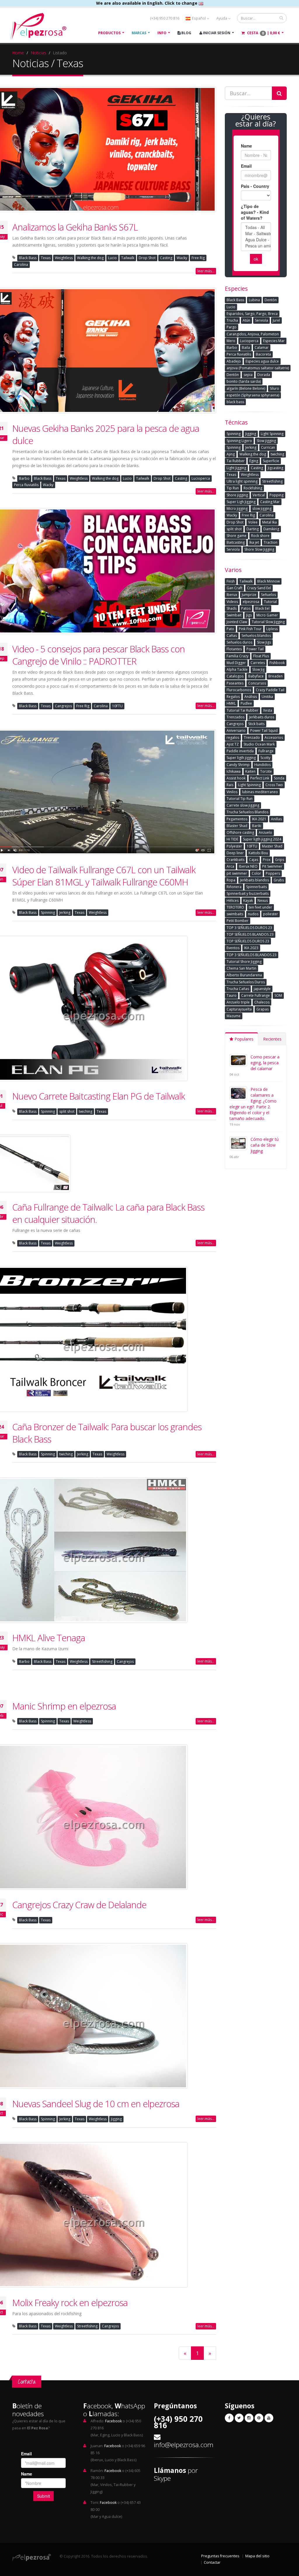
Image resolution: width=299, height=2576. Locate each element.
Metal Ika (270, 522)
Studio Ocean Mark (259, 744)
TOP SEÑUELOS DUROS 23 (248, 941)
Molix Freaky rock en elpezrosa (70, 2303)
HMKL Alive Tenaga (49, 1638)
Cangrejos (63, 706)
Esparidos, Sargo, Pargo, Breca (252, 314)
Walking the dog (90, 258)
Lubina (254, 300)
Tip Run (233, 488)
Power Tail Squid (264, 730)
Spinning (48, 912)
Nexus (263, 900)
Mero (231, 341)
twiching (86, 1111)
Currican (268, 447)
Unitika (267, 697)
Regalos (233, 697)
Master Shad (272, 846)
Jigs (249, 615)
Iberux (232, 595)
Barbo (24, 478)
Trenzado (252, 737)
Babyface (256, 676)
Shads (232, 608)
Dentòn (271, 300)
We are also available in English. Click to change (147, 3)
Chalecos (262, 1002)
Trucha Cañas (238, 989)
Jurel (276, 320)
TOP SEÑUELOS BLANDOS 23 (250, 934)
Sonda (279, 778)
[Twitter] (239, 2418)
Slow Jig (258, 669)
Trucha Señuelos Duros (246, 982)
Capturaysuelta (239, 1009)
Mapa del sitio (257, 2556)
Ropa (231, 880)
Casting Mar (270, 502)
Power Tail (255, 649)
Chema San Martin (241, 968)
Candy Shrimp (238, 765)
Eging (254, 461)
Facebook (113, 2421)
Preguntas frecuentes (220, 2556)
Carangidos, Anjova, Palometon (253, 334)
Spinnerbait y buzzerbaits (248, 893)
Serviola (261, 320)
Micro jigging (237, 508)
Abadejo (234, 361)
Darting (253, 529)
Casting (166, 258)
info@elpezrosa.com (184, 2445)
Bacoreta (263, 354)
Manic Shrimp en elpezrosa (64, 1706)
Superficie (271, 461)
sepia (248, 375)
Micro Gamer (267, 615)
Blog (186, 33)
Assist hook (236, 778)
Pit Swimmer (272, 866)
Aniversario (236, 730)
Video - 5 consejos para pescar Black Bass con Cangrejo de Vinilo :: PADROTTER (99, 655)
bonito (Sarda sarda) (244, 381)
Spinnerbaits (257, 887)
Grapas (263, 1009)
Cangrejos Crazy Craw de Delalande (79, 1905)
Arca (230, 866)
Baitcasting (236, 542)
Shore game (237, 536)
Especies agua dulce (262, 361)
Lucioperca (201, 478)
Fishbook (277, 663)
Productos (109, 33)
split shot (67, 1111)
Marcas (139, 33)
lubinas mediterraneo (260, 792)
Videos (232, 602)
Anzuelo (265, 832)
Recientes (272, 1039)
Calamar (262, 347)
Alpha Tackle (237, 669)
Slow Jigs (264, 642)
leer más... (206, 271)
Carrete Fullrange (255, 995)
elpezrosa (251, 602)
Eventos (233, 948)
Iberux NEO (248, 866)
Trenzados (235, 717)
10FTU (117, 706)
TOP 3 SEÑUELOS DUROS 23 (249, 928)
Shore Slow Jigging (259, 549)
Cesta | (263, 33)
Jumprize (249, 595)
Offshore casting (240, 832)
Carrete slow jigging (243, 805)
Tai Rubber (236, 461)
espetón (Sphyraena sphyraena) (253, 395)
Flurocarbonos (239, 690)
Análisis (251, 697)
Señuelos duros (239, 642)
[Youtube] (269, 2418)
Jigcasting (275, 468)
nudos (253, 914)
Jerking (65, 912)
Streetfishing (102, 1661)
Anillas (276, 819)
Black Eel (262, 608)
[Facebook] (229, 2418)
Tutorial (270, 602)
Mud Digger (236, 663)
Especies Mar (274, 341)
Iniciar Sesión (216, 33)
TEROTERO (235, 907)
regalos (233, 737)
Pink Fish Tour (250, 629)
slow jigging (262, 508)
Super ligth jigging (241, 758)
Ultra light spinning (242, 481)
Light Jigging (236, 468)
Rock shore (260, 536)
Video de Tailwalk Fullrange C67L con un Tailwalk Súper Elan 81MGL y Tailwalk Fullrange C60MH (104, 876)
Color (256, 873)
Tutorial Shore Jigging (244, 962)
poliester (271, 914)
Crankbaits (235, 860)
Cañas (232, 636)
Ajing (231, 454)
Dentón (233, 375)
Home (18, 53)
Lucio (112, 258)
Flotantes (234, 649)
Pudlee (246, 703)
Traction (271, 542)
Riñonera (234, 887)
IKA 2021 (259, 819)
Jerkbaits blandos (254, 880)
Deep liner (235, 853)
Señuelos (268, 595)
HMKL (231, 703)
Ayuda (222, 18)
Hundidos (263, 765)
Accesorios (274, 737)
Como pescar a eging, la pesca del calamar (265, 1063)
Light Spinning (272, 434)
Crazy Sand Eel (259, 588)
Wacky (182, 258)
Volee (253, 522)
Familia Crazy (238, 656)
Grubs (279, 880)
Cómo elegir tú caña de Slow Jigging (265, 1145)
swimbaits (235, 914)
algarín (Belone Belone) (246, 388)
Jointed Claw (237, 622)
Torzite (266, 771)
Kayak (248, 900)
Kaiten (250, 771)
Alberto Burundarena (244, 975)
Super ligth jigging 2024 (262, 839)
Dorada (264, 375)
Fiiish (231, 581)
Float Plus (261, 656)
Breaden (275, 676)
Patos (246, 608)
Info (162, 33)
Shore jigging (237, 495)
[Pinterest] (259, 2418)
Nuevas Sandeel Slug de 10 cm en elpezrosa (96, 2104)
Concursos (257, 683)
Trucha (232, 320)
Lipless (272, 629)
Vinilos (232, 792)
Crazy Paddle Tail (270, 690)
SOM (278, 995)
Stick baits (256, 724)
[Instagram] (249, 2418)
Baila (246, 347)
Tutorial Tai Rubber (242, 710)
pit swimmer (237, 873)
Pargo (232, 327)
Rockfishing (253, 488)
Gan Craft (234, 588)
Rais (230, 785)
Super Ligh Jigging (241, 502)
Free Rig (198, 258)
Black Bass (28, 258)
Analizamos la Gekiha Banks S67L (75, 227)
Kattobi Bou (258, 853)
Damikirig (271, 529)
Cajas (254, 860)
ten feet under (260, 907)
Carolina (21, 265)
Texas (46, 258)
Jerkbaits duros (262, 717)
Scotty (265, 758)
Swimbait (234, 615)
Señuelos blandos (256, 636)
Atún (246, 320)
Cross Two (274, 785)
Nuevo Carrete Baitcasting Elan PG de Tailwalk (99, 1096)
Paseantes (235, 683)
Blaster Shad (237, 826)
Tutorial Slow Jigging (268, 622)
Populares (243, 1039)
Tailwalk (128, 258)
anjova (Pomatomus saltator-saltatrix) (258, 368)
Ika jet (254, 542)
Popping (277, 495)
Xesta (268, 710)
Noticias (38, 53)
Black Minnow (268, 581)
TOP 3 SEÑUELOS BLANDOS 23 (252, 955)
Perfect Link (260, 778)
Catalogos (235, 676)
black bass (235, 402)
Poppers (273, 873)
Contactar (212, 2562)
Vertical (259, 495)
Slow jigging (266, 441)
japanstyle (262, 989)
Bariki (257, 826)
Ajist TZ (233, 744)
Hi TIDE (232, 839)
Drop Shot (147, 258)
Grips (280, 860)
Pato (230, 629)
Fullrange (266, 751)
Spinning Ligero (239, 441)
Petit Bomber (238, 921)
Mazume (234, 1016)
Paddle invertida (240, 751)
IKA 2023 (251, 948)
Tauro (232, 995)
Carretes (258, 663)
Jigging (116, 2119)
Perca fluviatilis (26, 485)
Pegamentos (237, 819)
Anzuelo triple (238, 1002)
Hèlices (233, 900)
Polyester (234, 846)
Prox (267, 860)
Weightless (64, 258)
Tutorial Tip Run (240, 799)
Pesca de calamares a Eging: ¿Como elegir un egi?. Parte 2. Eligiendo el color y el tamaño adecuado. (253, 1104)
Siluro (274, 388)
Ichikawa (234, 771)
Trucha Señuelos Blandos (247, 812)
